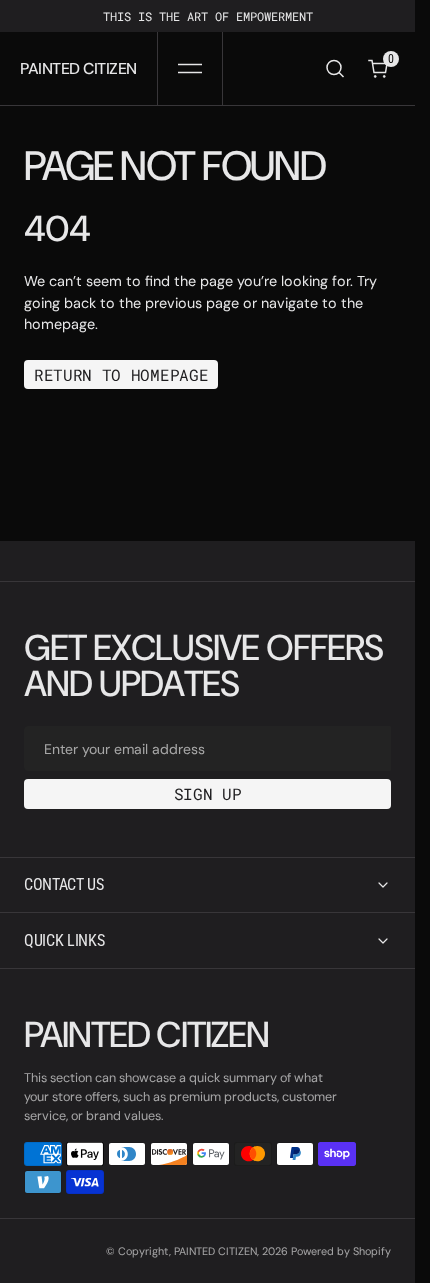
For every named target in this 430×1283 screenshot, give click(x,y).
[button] (190, 68)
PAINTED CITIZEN (215, 1251)
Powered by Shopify (341, 1251)
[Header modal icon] (190, 69)
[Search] (335, 68)
